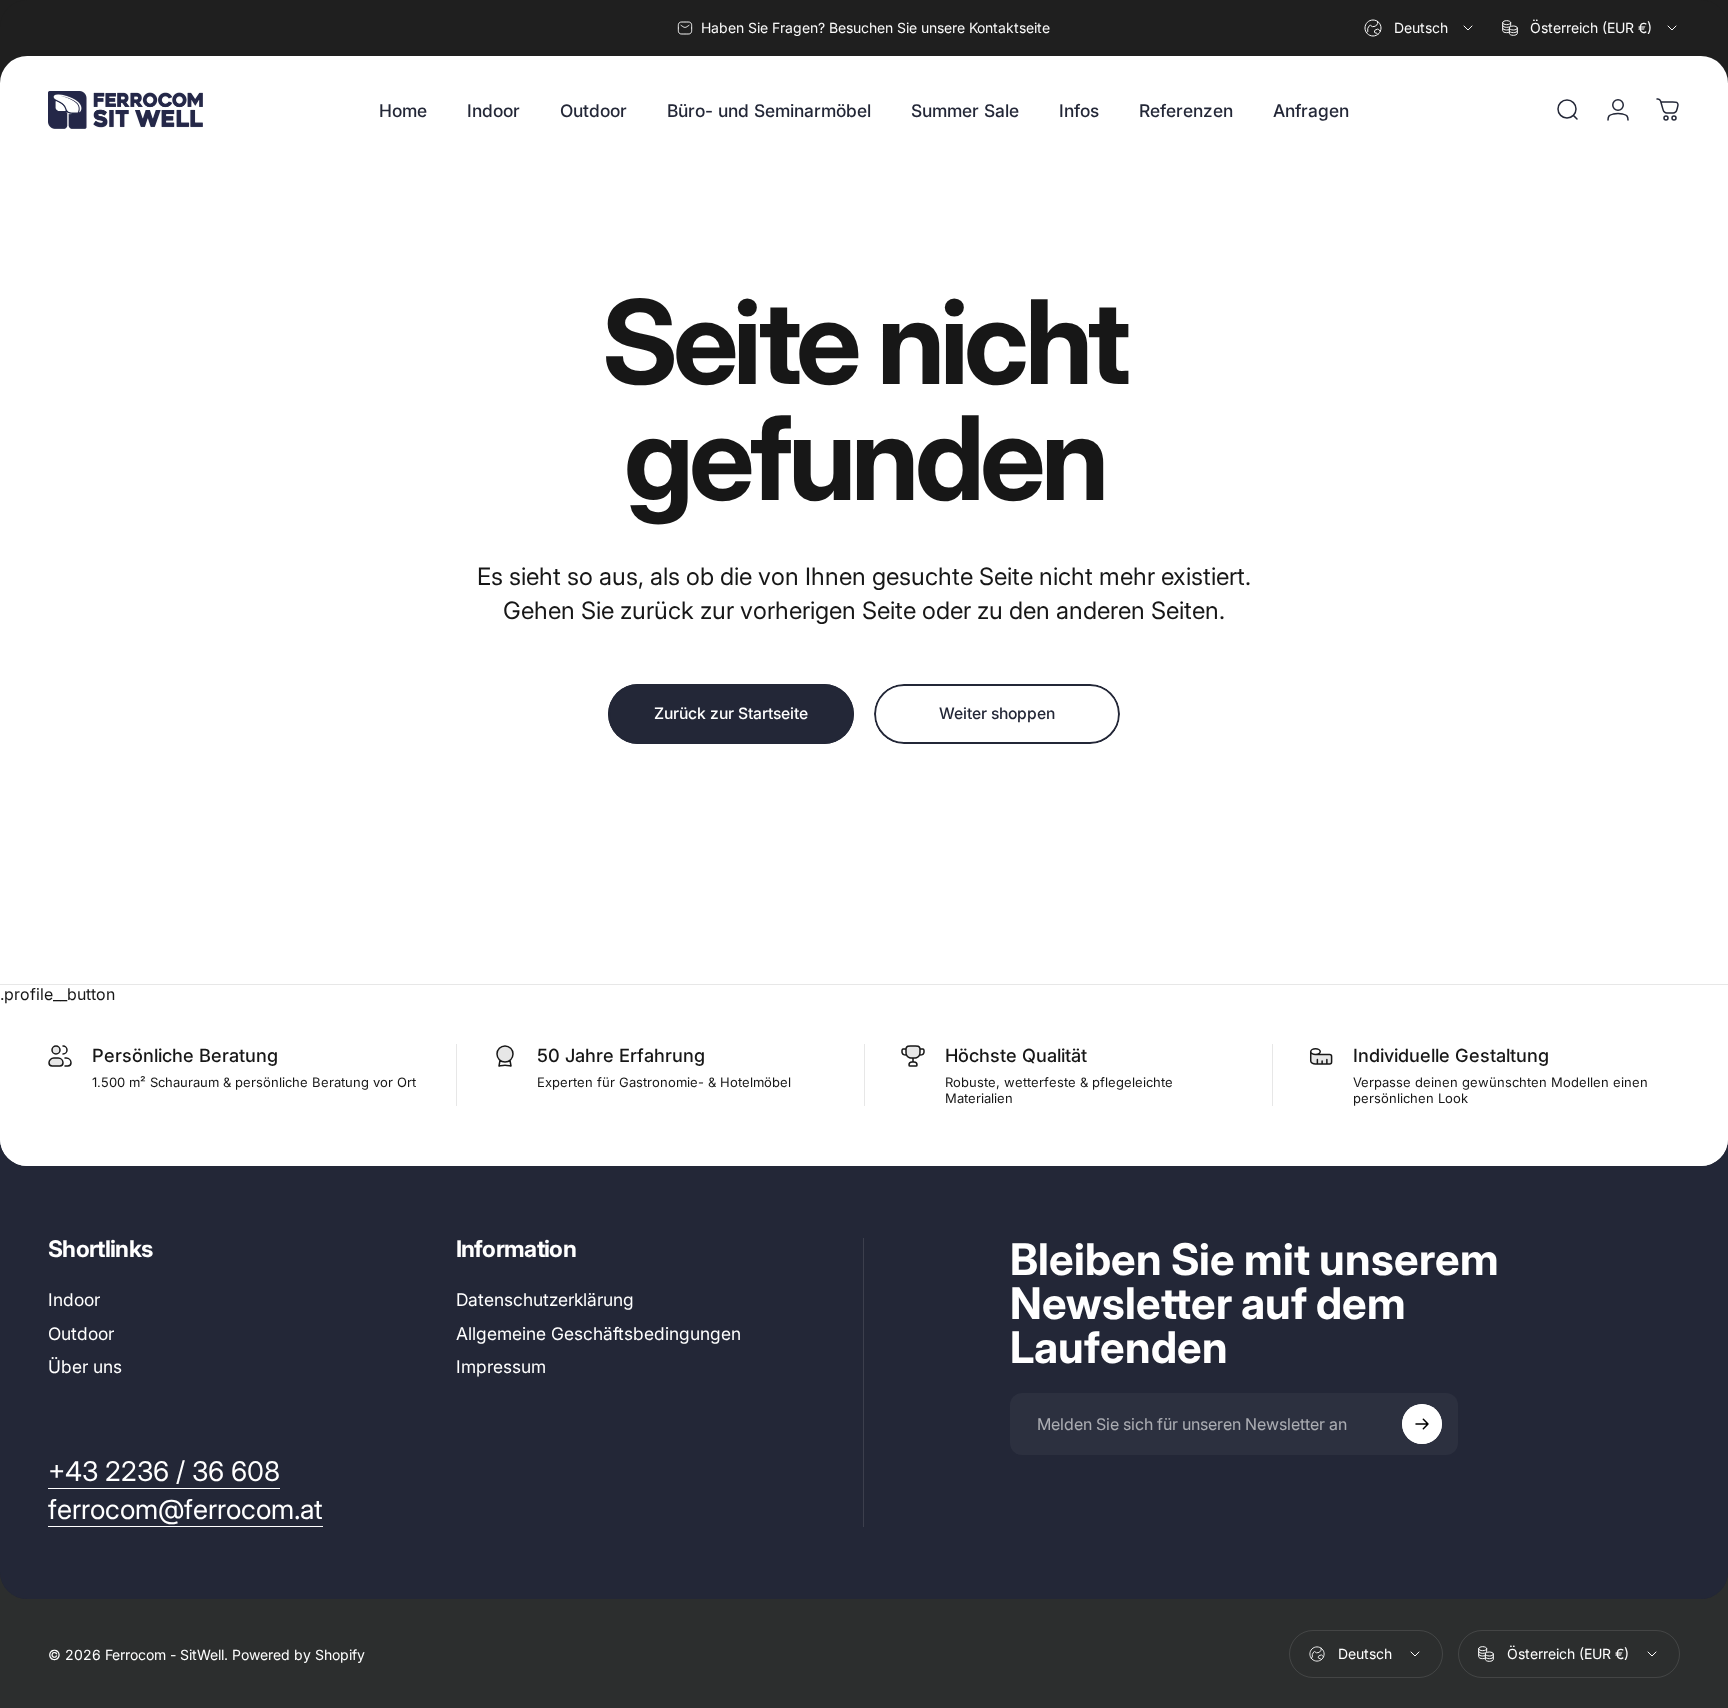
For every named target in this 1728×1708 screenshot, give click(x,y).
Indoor (74, 1299)
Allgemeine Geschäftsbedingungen (598, 1333)
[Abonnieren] (1422, 1424)
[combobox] (1420, 28)
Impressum (501, 1367)
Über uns (85, 1367)
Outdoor (81, 1333)
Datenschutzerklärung (545, 1299)
